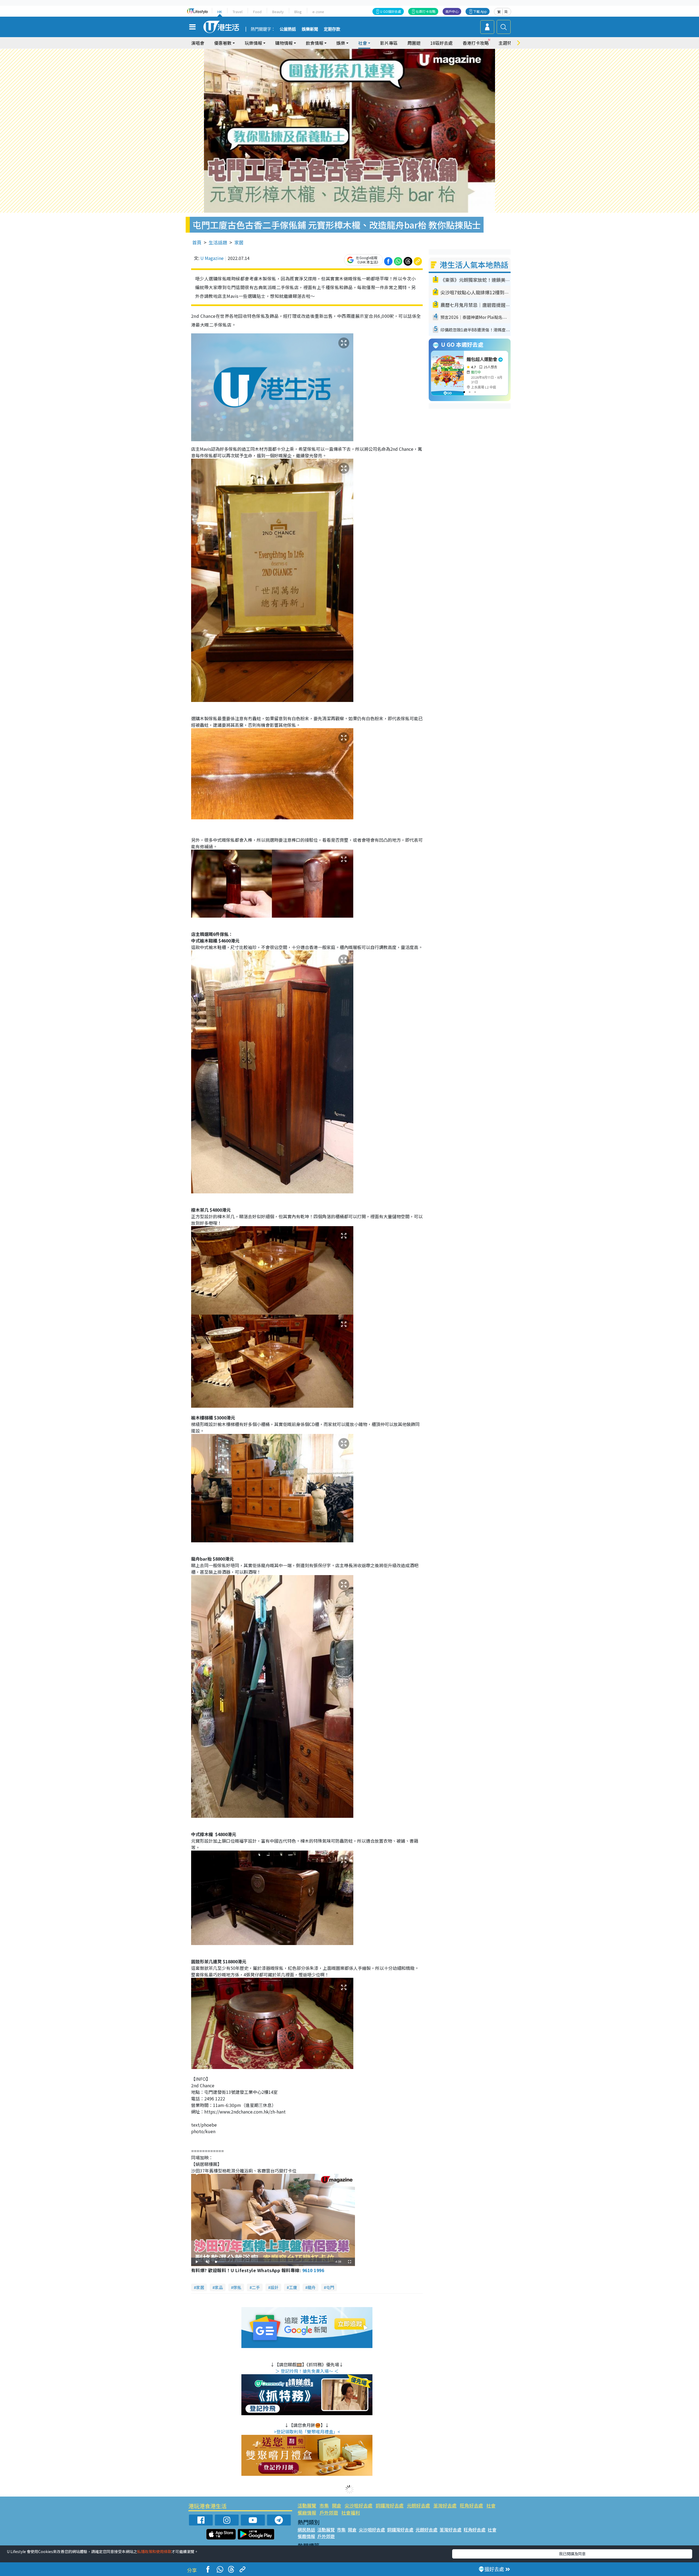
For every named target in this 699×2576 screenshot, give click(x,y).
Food (257, 12)
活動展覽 (307, 2505)
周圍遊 (414, 43)
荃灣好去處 (445, 2505)
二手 (256, 2287)
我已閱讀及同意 (572, 2554)
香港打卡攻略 (476, 43)
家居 (239, 242)
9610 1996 (313, 2270)
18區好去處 (442, 43)
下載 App (480, 11)
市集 (324, 2505)
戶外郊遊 (329, 2513)
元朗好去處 (418, 2505)
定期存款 (332, 29)
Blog (298, 12)
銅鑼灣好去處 (390, 2505)
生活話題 (218, 242)
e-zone (318, 12)
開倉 (337, 2505)
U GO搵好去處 (391, 11)
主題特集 (507, 43)
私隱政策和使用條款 (154, 2551)
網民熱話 (306, 2530)
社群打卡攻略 (426, 11)
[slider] (273, 2262)
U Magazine (212, 258)
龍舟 (312, 2287)
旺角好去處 (471, 2505)
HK (220, 12)
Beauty (278, 12)
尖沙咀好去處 (359, 2505)
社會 (491, 2505)
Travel (238, 12)
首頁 (197, 242)
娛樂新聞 (310, 29)
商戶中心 (452, 11)
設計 (274, 2287)
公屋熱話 (288, 29)
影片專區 (389, 43)
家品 (219, 2287)
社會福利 (351, 2513)
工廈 (293, 2287)
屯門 (330, 2287)
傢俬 (237, 2287)
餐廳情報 (307, 2513)
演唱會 (198, 43)
